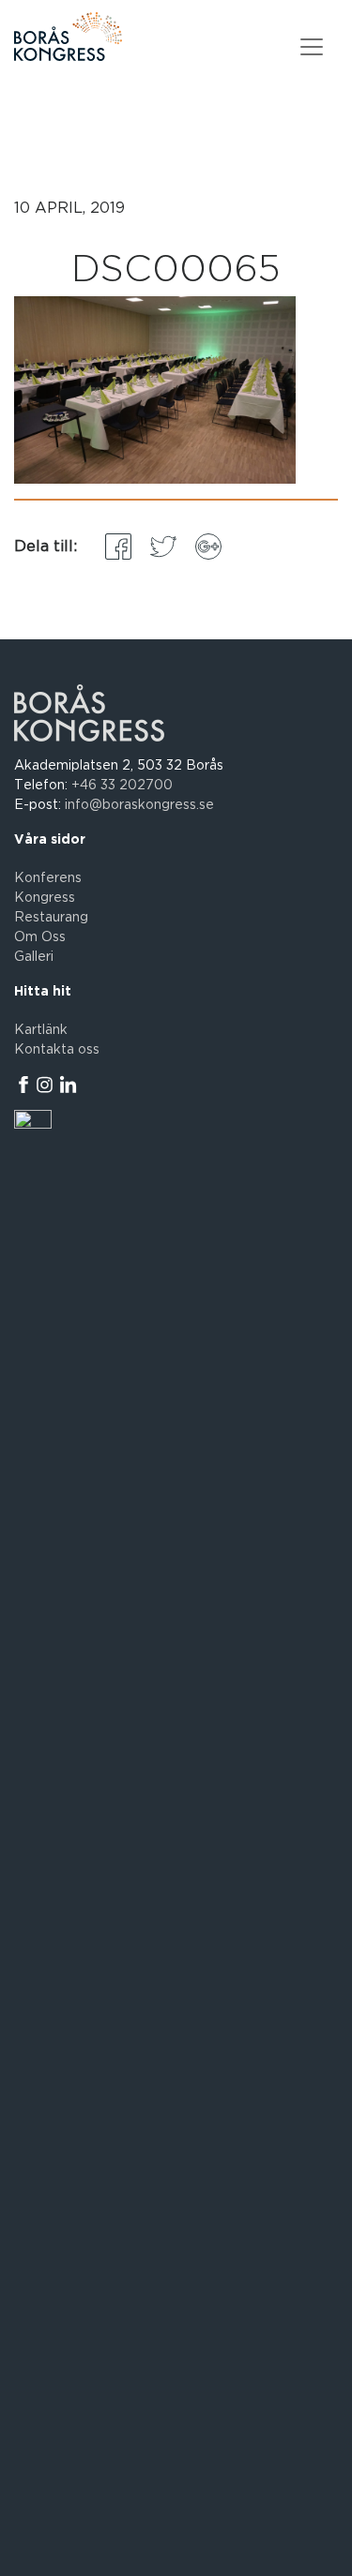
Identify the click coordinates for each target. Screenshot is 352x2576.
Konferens (48, 878)
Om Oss (40, 937)
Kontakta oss (57, 1050)
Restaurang (51, 918)
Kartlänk (41, 1030)
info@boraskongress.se (139, 805)
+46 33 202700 (122, 786)
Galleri (34, 957)
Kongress (45, 898)
